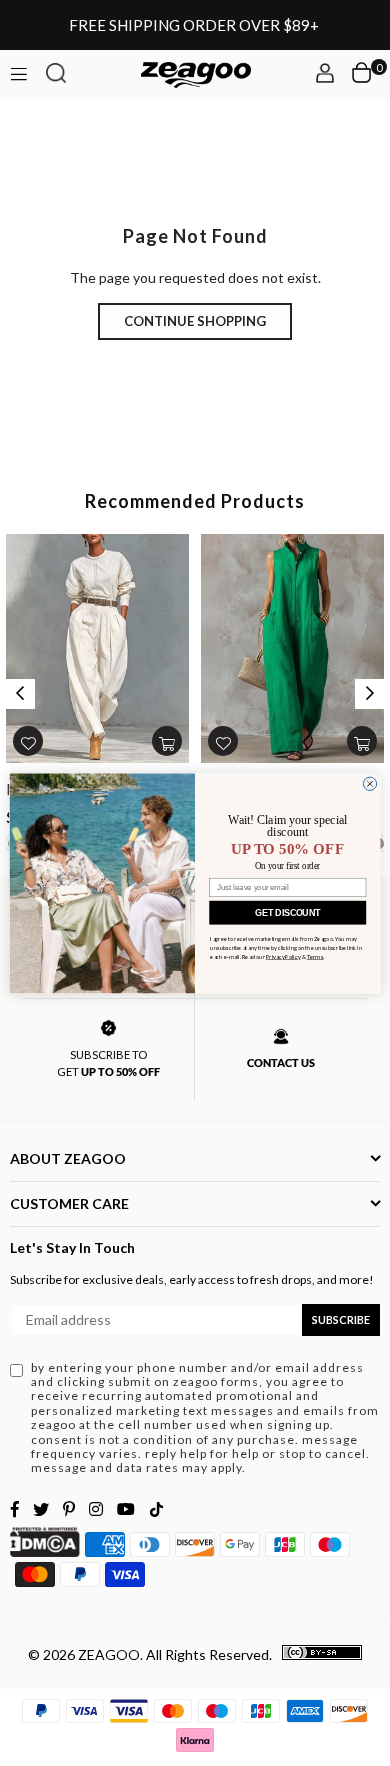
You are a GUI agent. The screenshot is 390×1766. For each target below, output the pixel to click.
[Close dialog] (369, 783)
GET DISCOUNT (287, 912)
